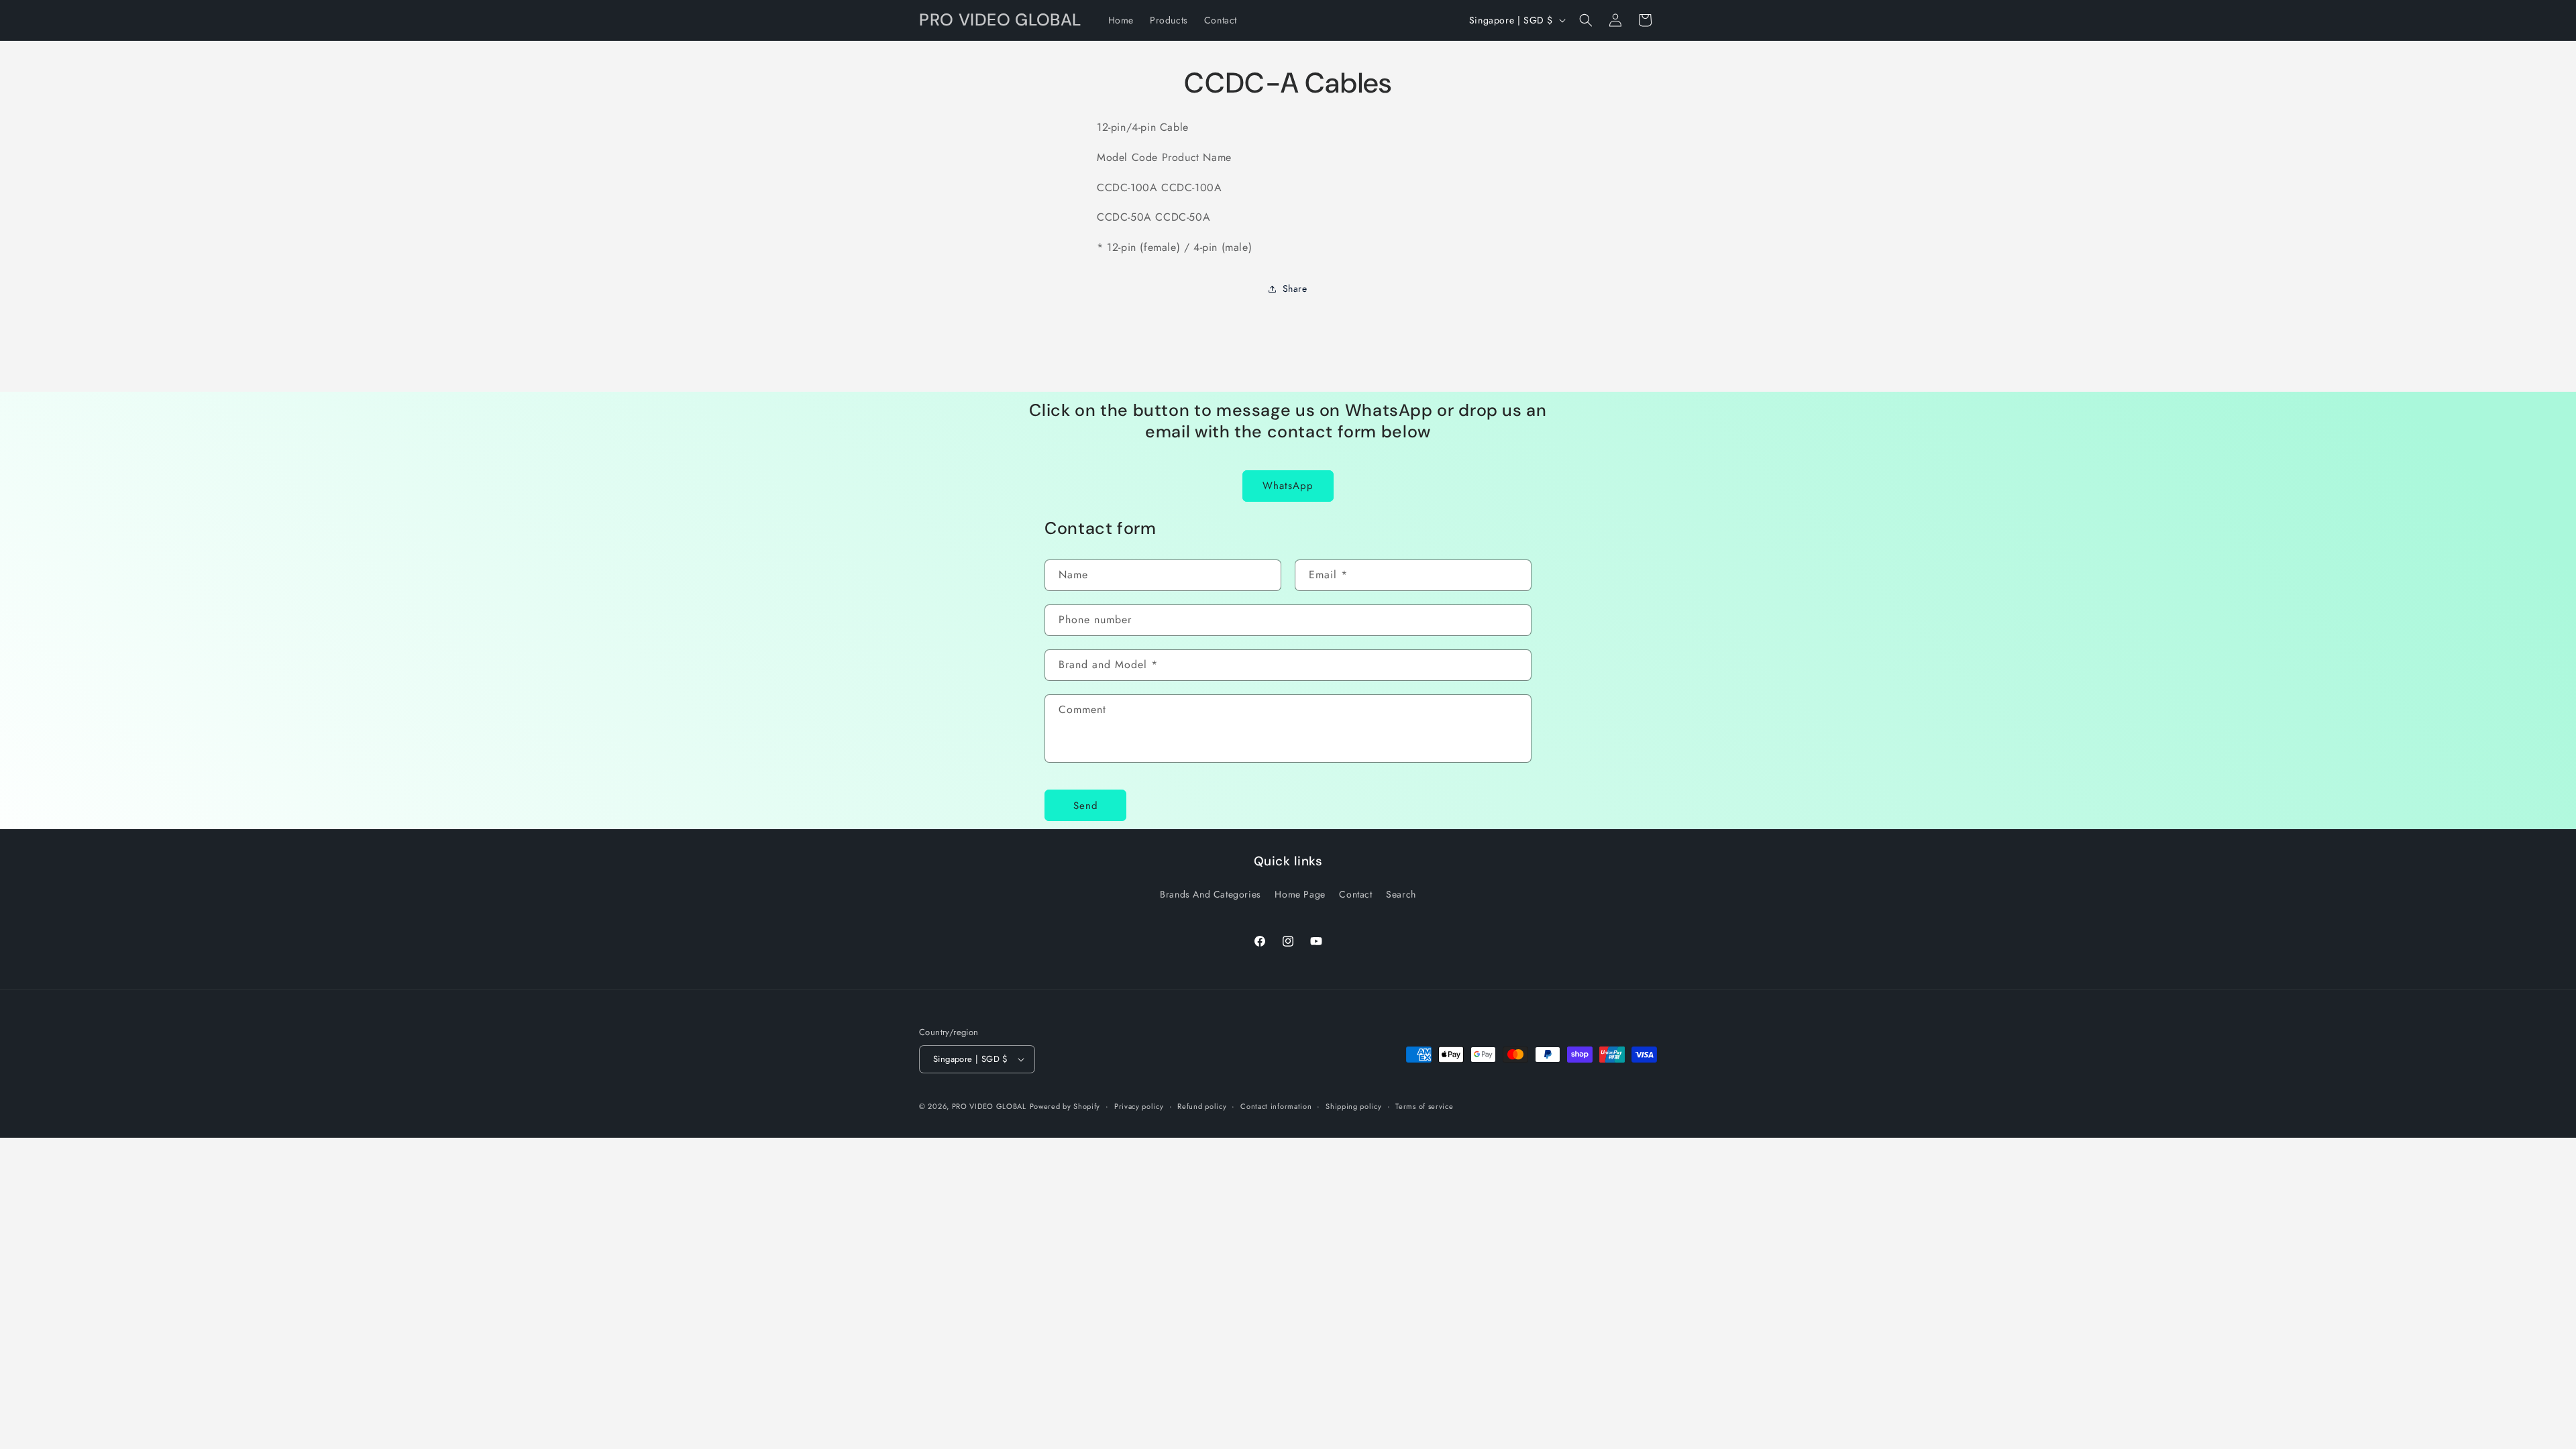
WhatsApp (1288, 486)
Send (1086, 806)
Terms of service (1424, 1106)
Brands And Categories (1211, 894)
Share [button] (1295, 288)
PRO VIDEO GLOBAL (989, 1106)
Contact (1355, 894)
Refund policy (1202, 1106)
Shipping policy (1354, 1106)
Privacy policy (1139, 1106)
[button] (1586, 20)
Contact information (1276, 1106)
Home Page (1300, 894)
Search (1401, 894)
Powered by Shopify (1065, 1106)
